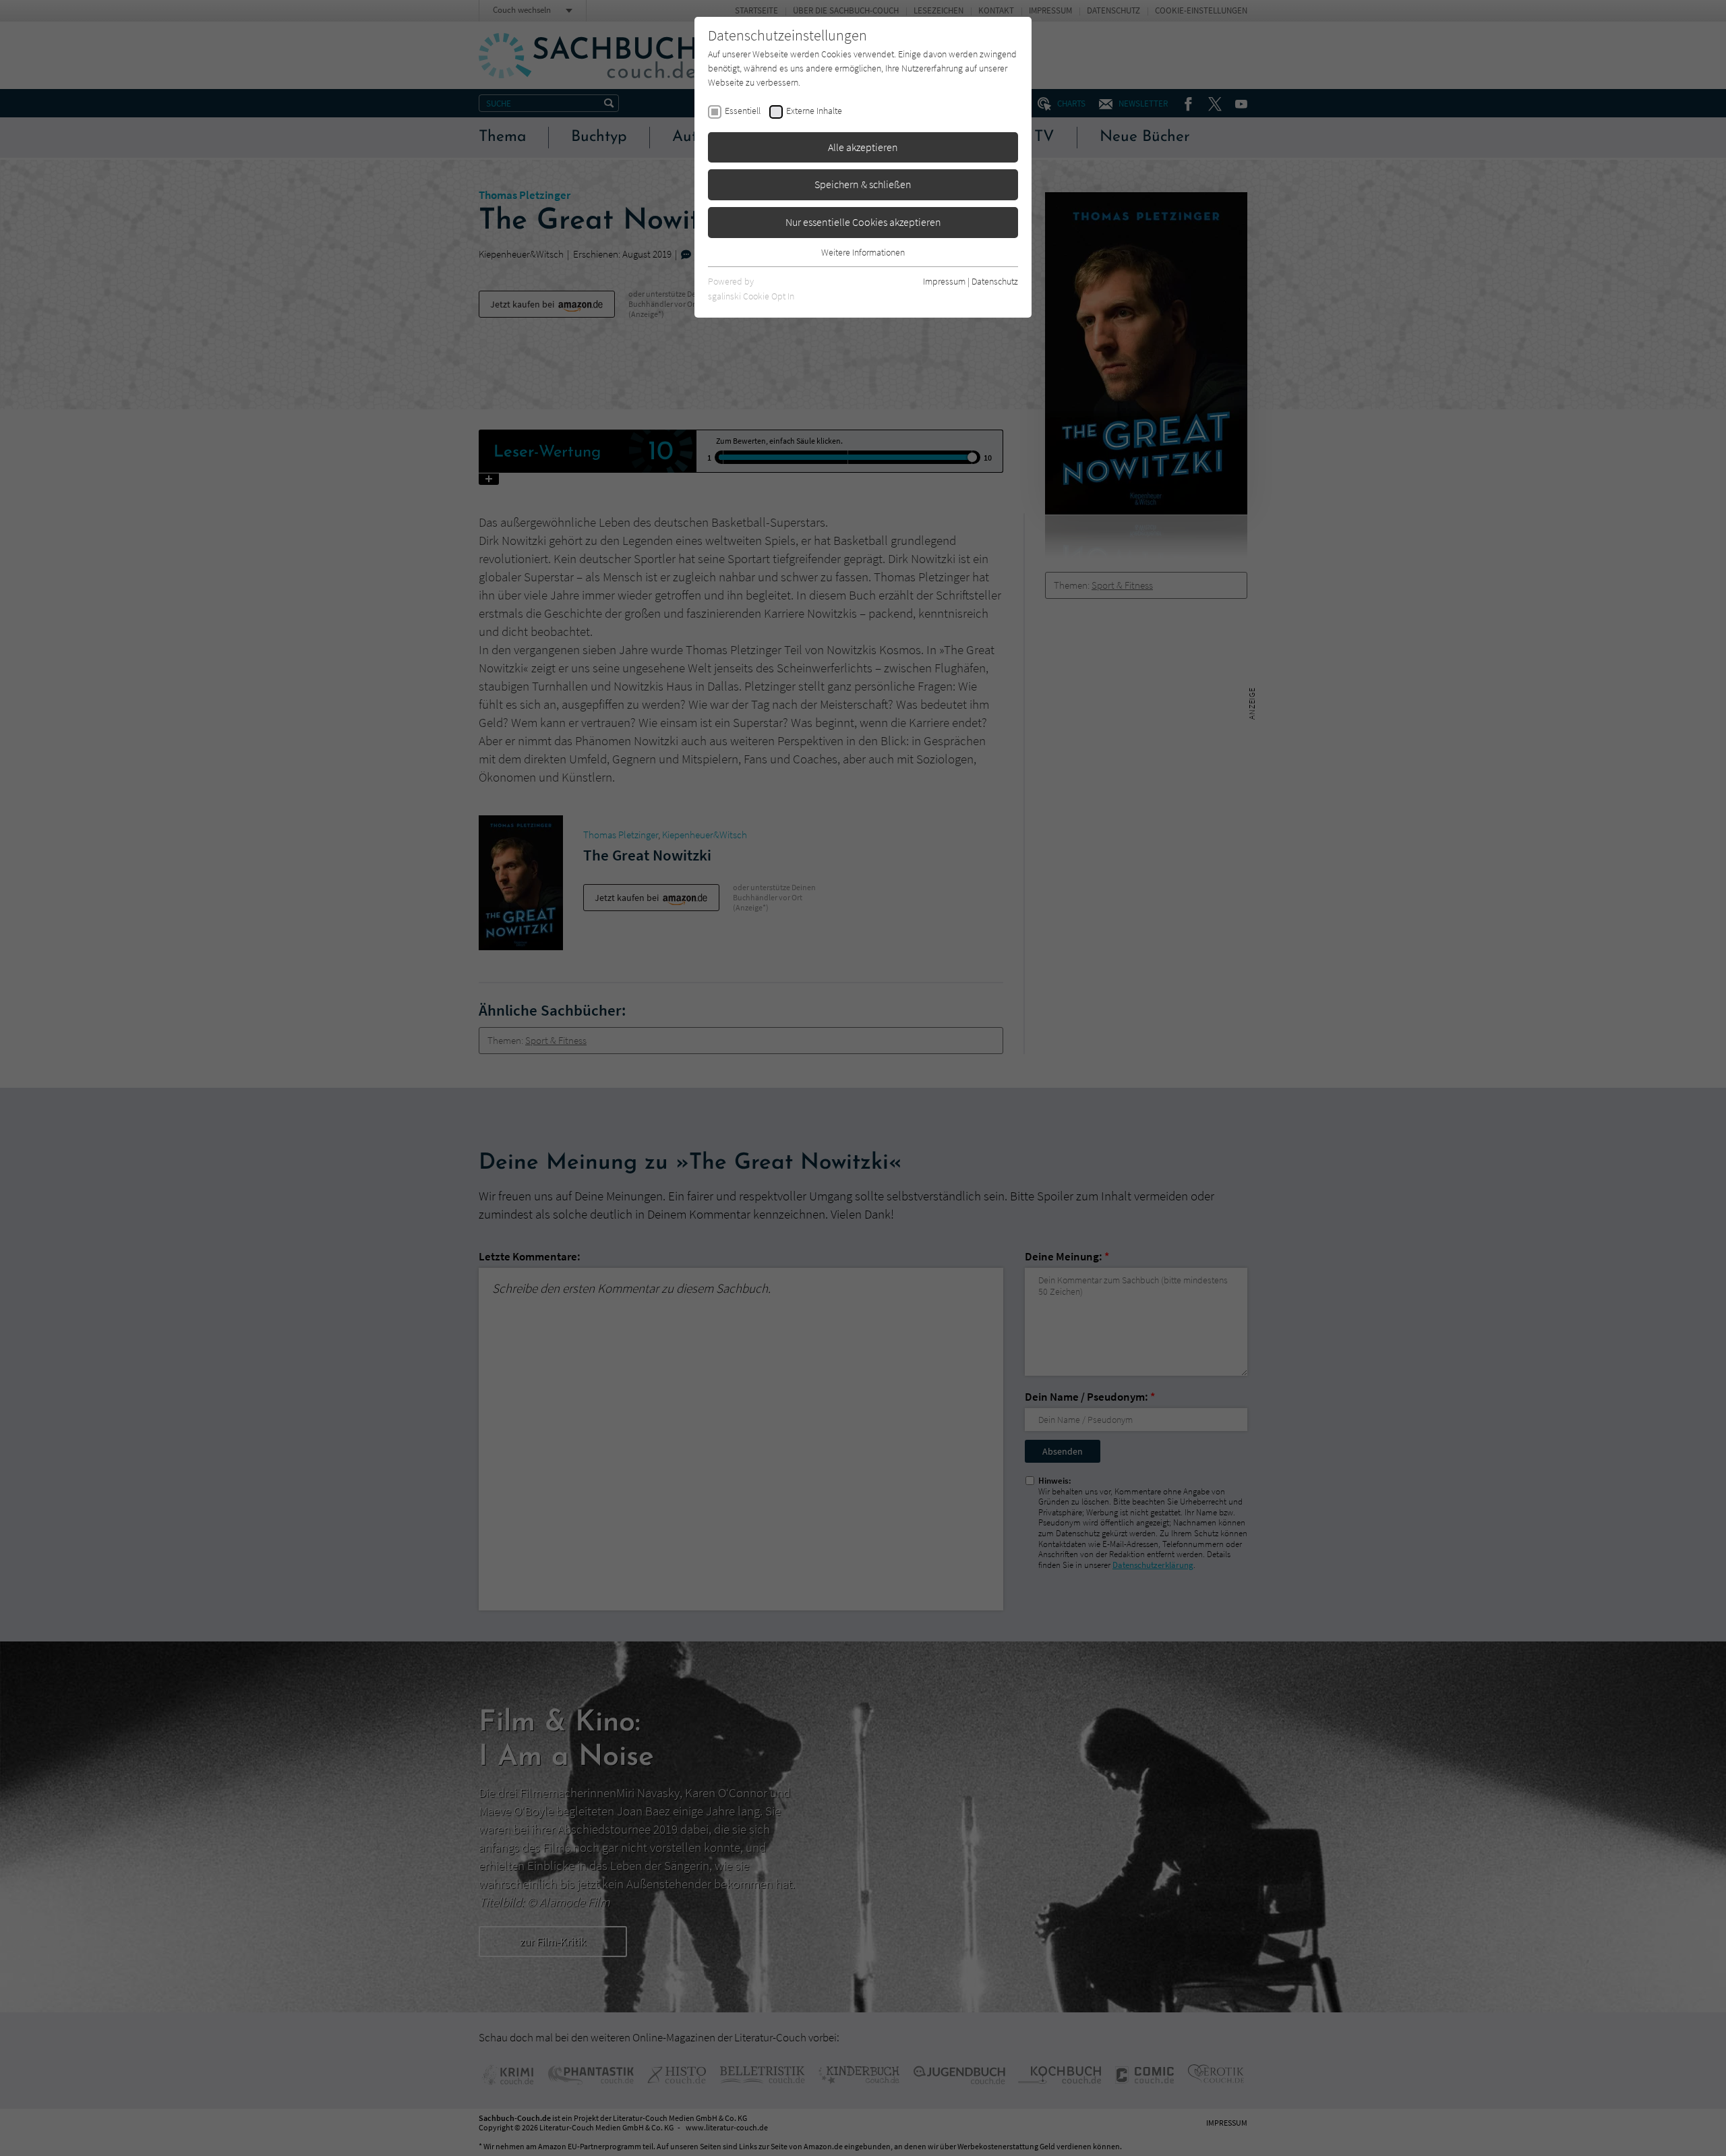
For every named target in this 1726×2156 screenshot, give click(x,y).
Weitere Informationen (863, 252)
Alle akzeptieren (863, 147)
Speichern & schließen (863, 184)
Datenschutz (995, 281)
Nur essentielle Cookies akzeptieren (863, 222)
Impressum (944, 281)
